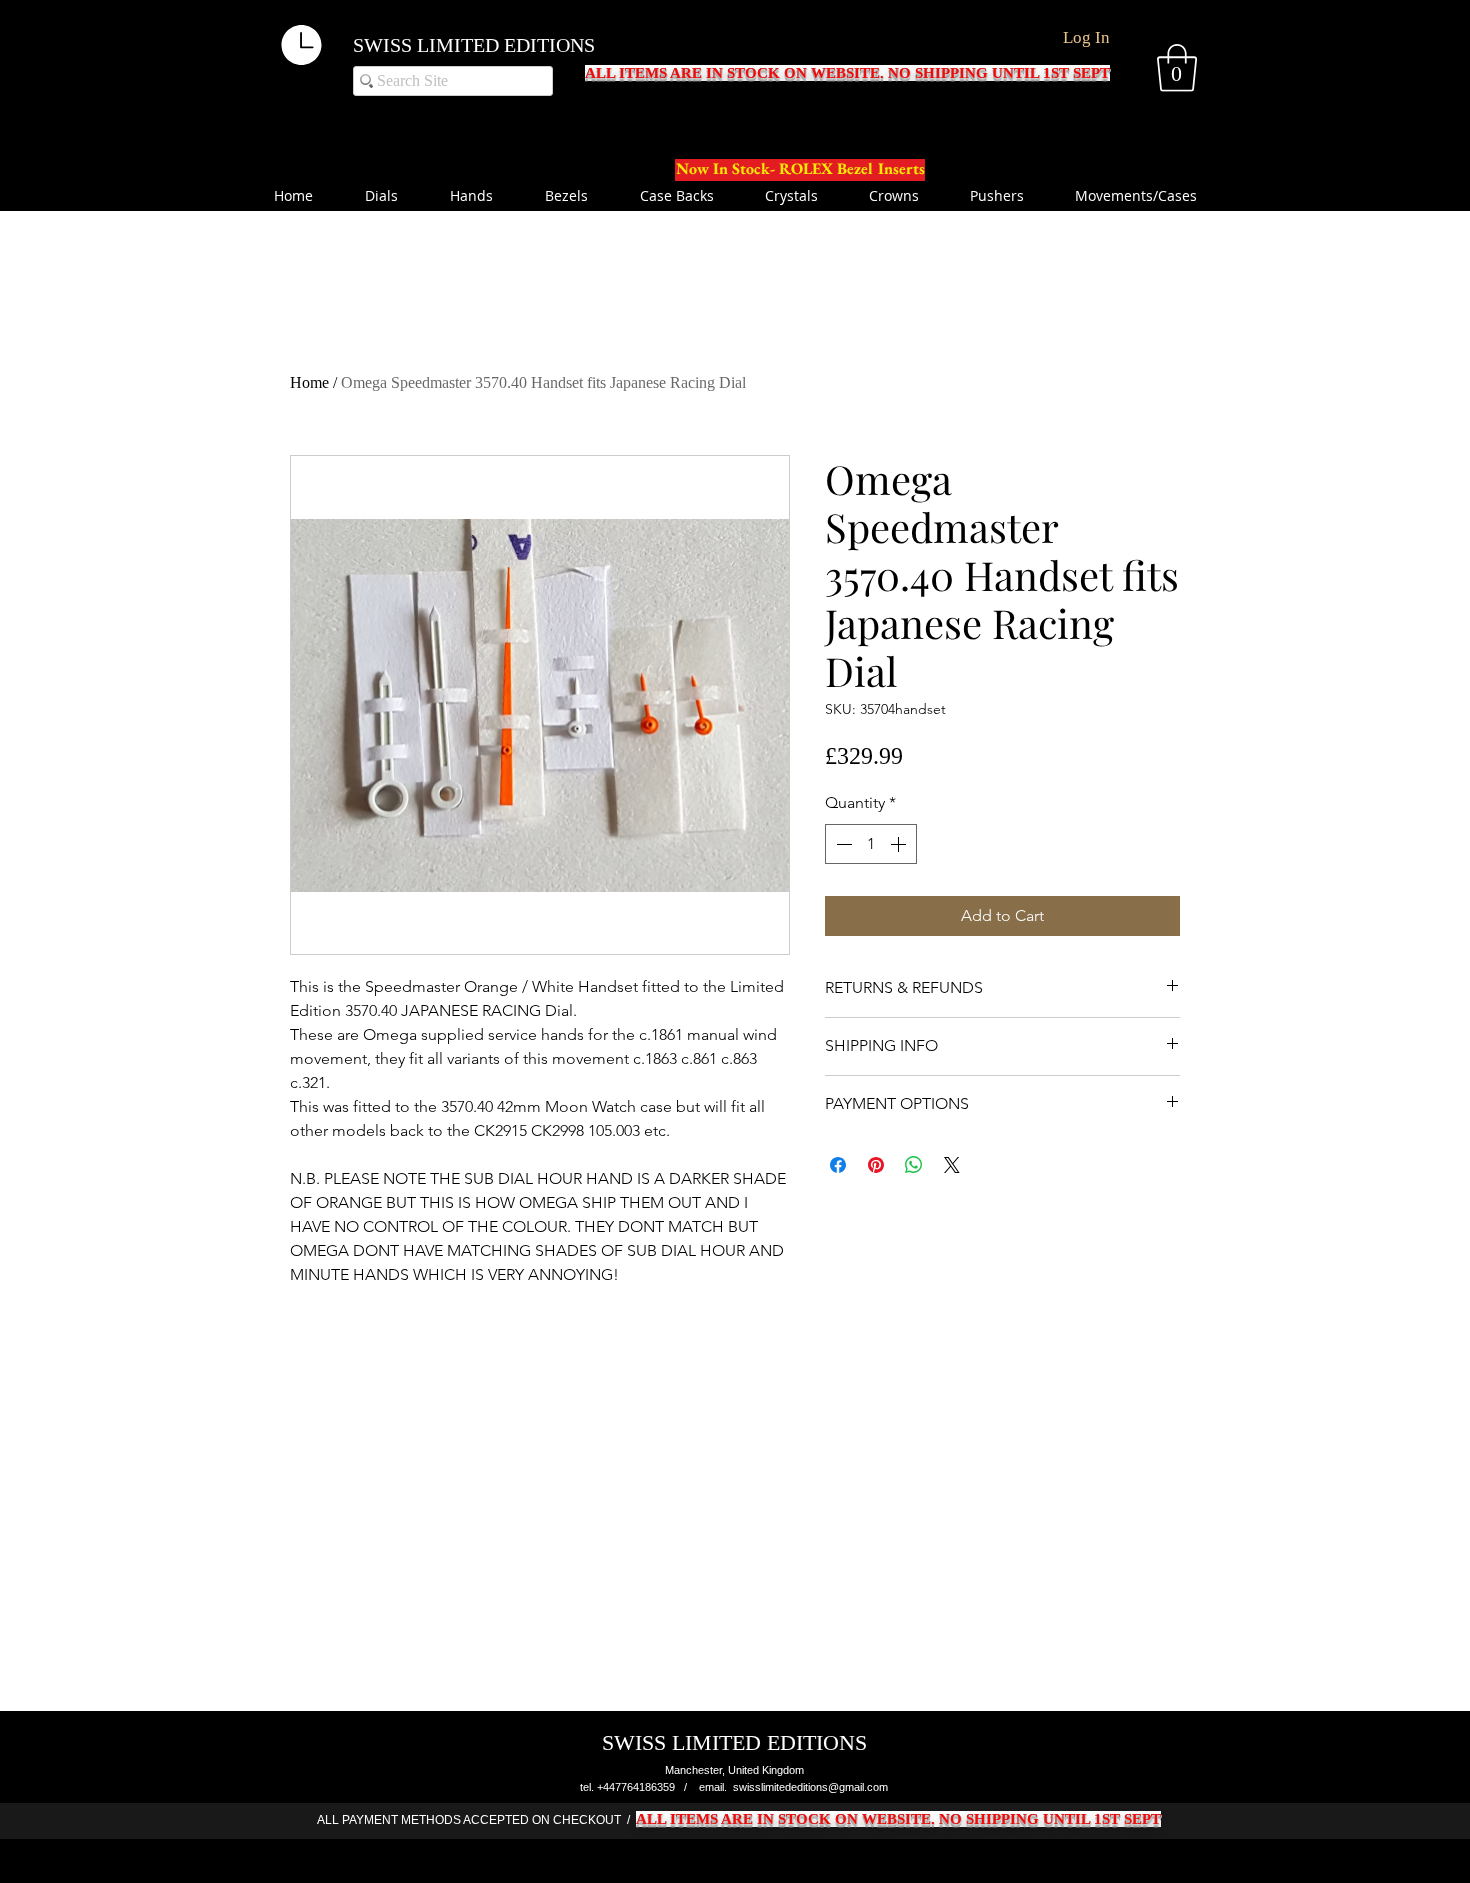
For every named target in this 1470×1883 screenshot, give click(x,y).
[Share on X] (952, 1165)
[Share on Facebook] (838, 1165)
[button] (1177, 68)
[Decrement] (842, 844)
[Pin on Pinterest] (876, 1165)
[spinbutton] (871, 844)
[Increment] (900, 844)
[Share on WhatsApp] (914, 1165)
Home (309, 382)
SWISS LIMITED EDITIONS (474, 45)
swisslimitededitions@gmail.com (810, 1787)
